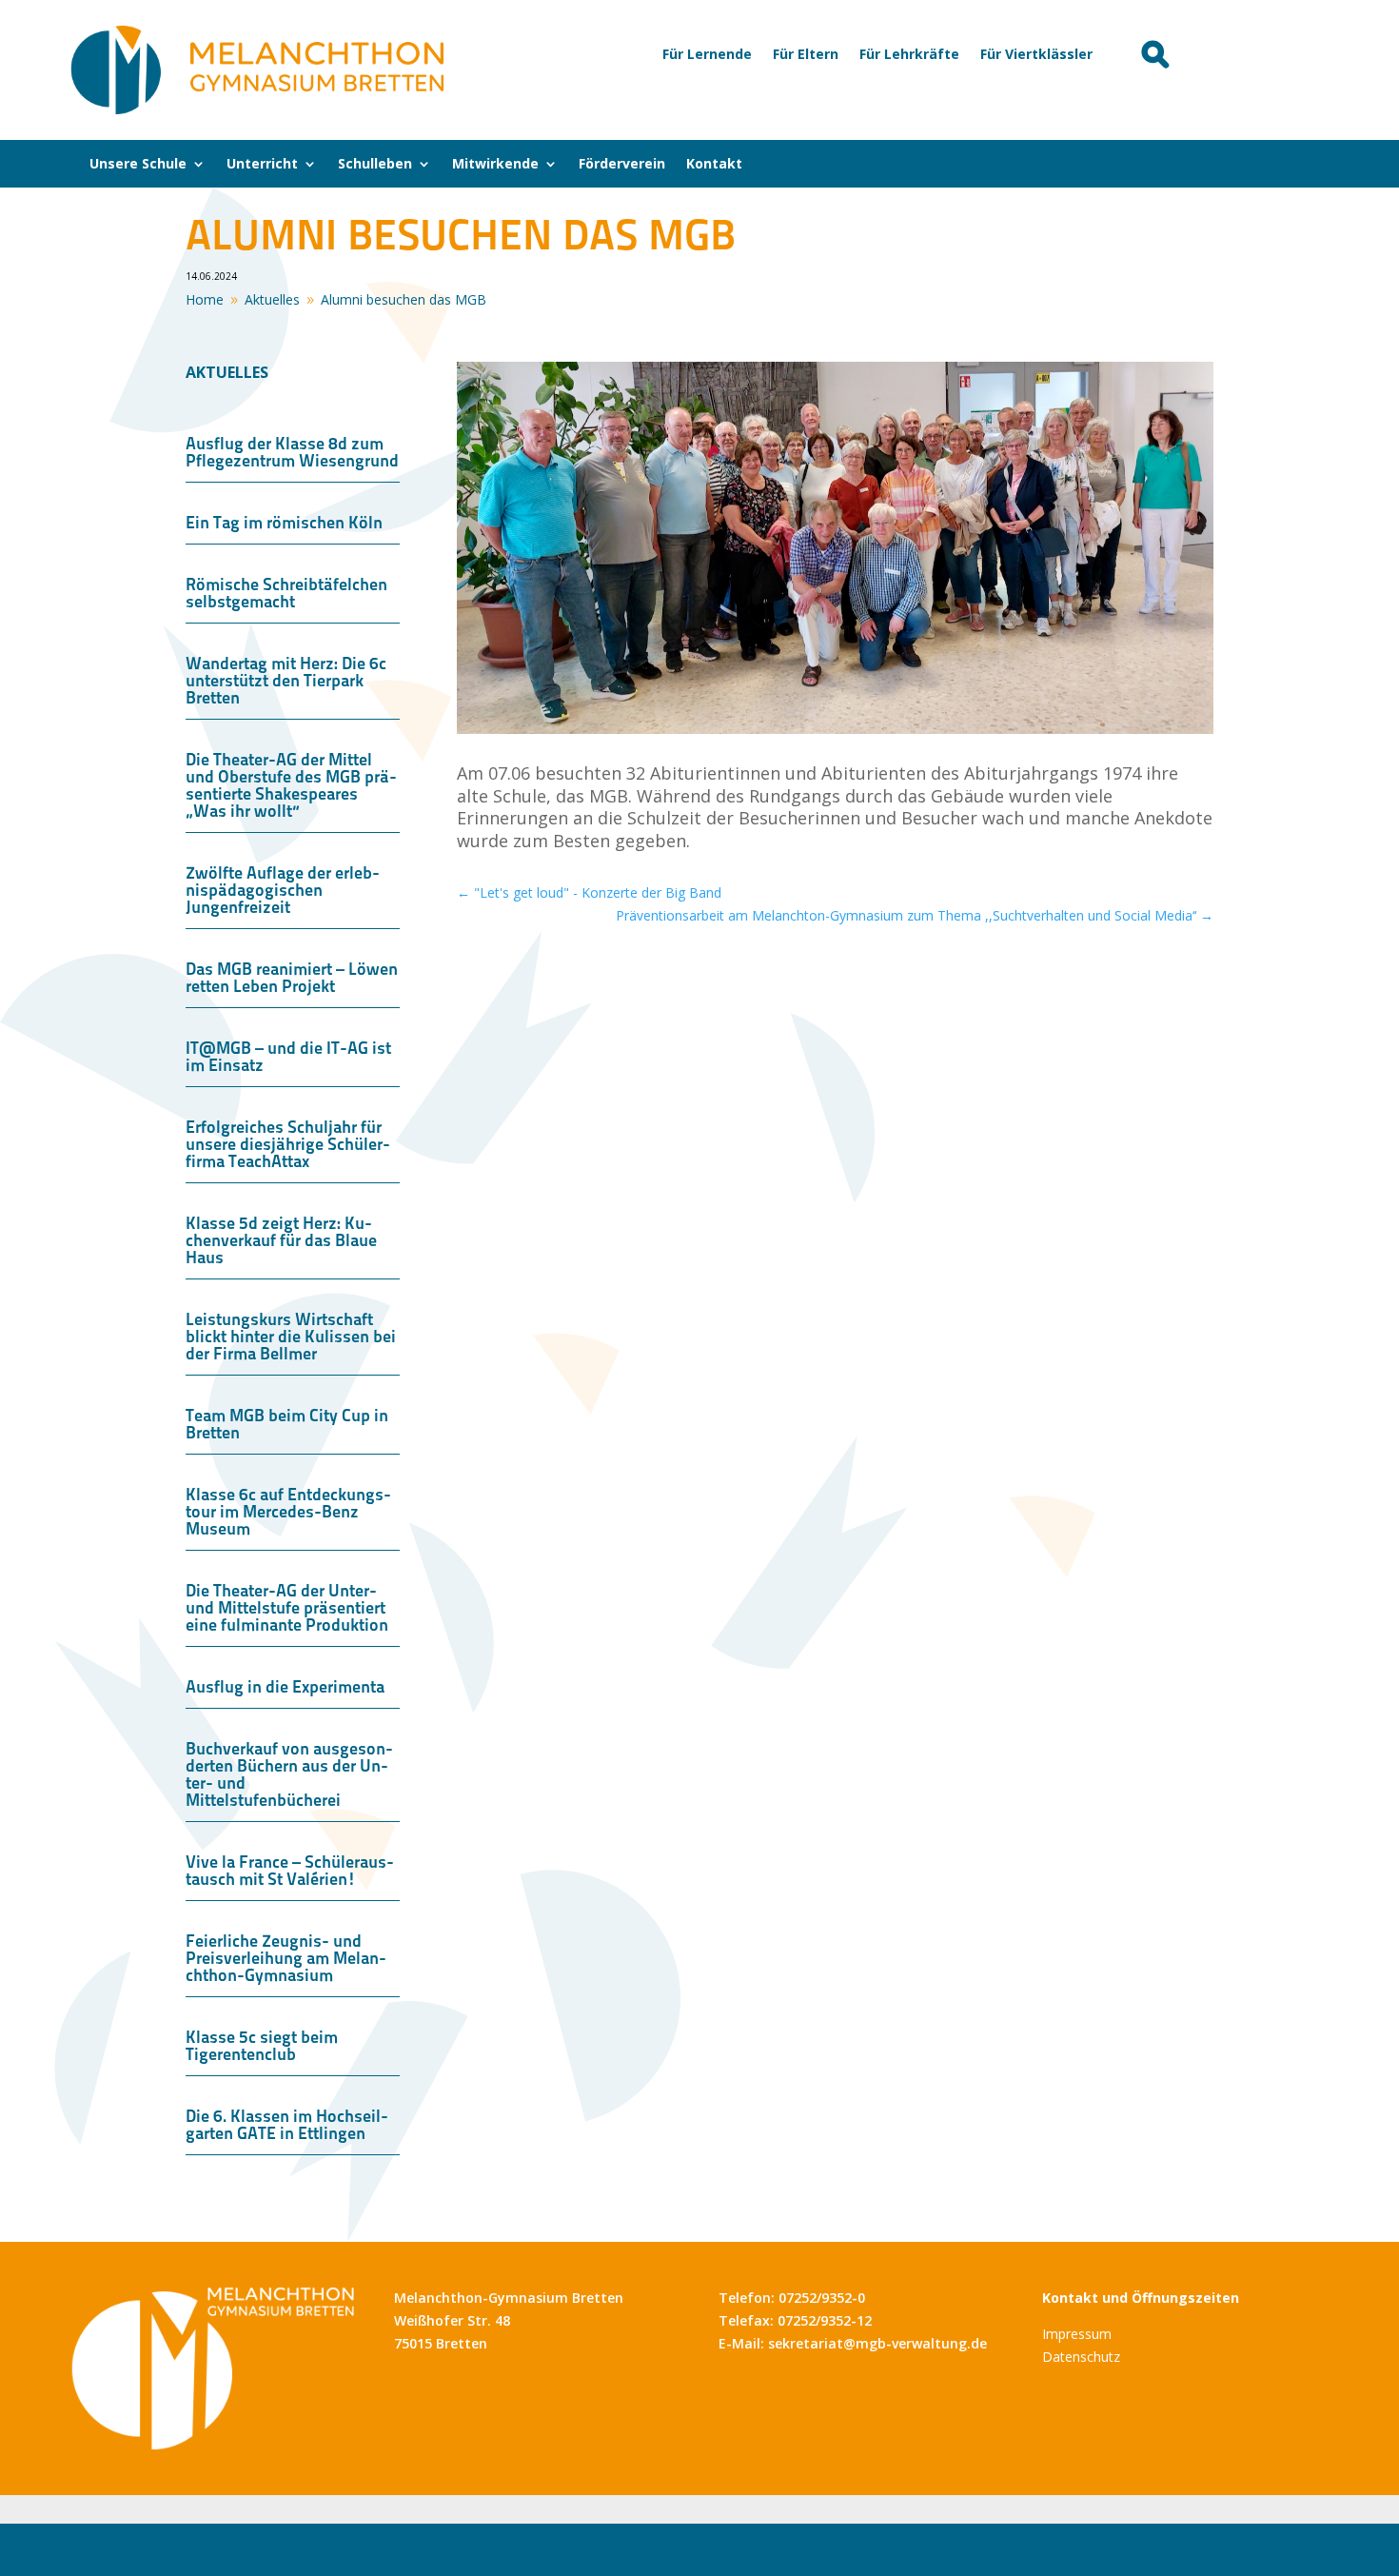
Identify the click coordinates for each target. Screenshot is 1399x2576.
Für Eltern (806, 55)
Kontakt (714, 165)
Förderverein (622, 165)
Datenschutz (1081, 2357)
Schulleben (375, 165)
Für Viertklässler (1036, 55)
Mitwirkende (495, 165)
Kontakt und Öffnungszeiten (1141, 2298)
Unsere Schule (138, 165)
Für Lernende (707, 55)
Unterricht (262, 165)
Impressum (1077, 2334)
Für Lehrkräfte (909, 55)
